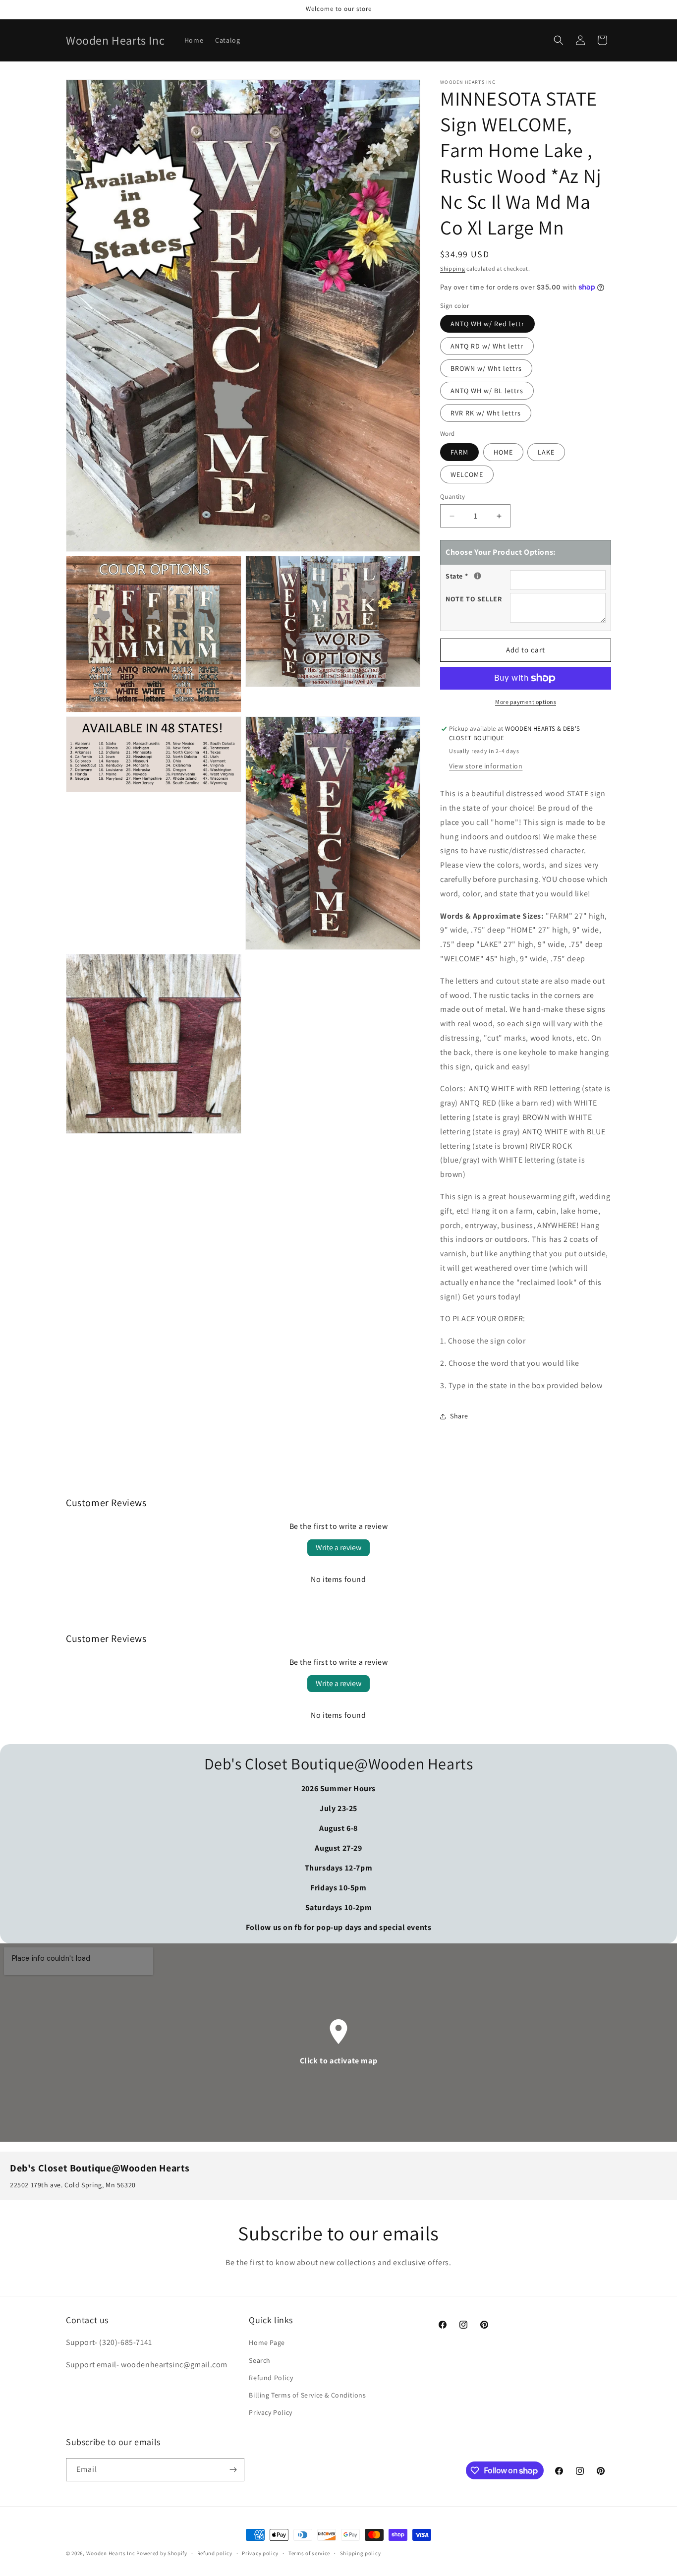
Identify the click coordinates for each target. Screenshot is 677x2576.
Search (260, 2360)
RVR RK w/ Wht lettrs (486, 413)
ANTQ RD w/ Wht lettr (487, 346)
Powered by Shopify (162, 2553)
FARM (459, 452)
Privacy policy (260, 2553)
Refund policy (215, 2553)
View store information (486, 766)
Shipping (453, 268)
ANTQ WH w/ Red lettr (487, 324)
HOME (503, 452)
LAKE (546, 452)
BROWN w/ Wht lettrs (486, 368)
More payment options (526, 702)
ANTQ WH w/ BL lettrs (487, 391)
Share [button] (459, 1416)
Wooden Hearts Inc (111, 2553)
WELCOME (467, 474)
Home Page (267, 2342)
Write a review (338, 1548)
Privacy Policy (270, 2412)
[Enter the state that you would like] (478, 576)
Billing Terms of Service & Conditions (307, 2395)
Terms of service (309, 2553)
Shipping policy (361, 2553)
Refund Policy (271, 2378)
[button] (559, 40)
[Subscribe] (233, 2470)
